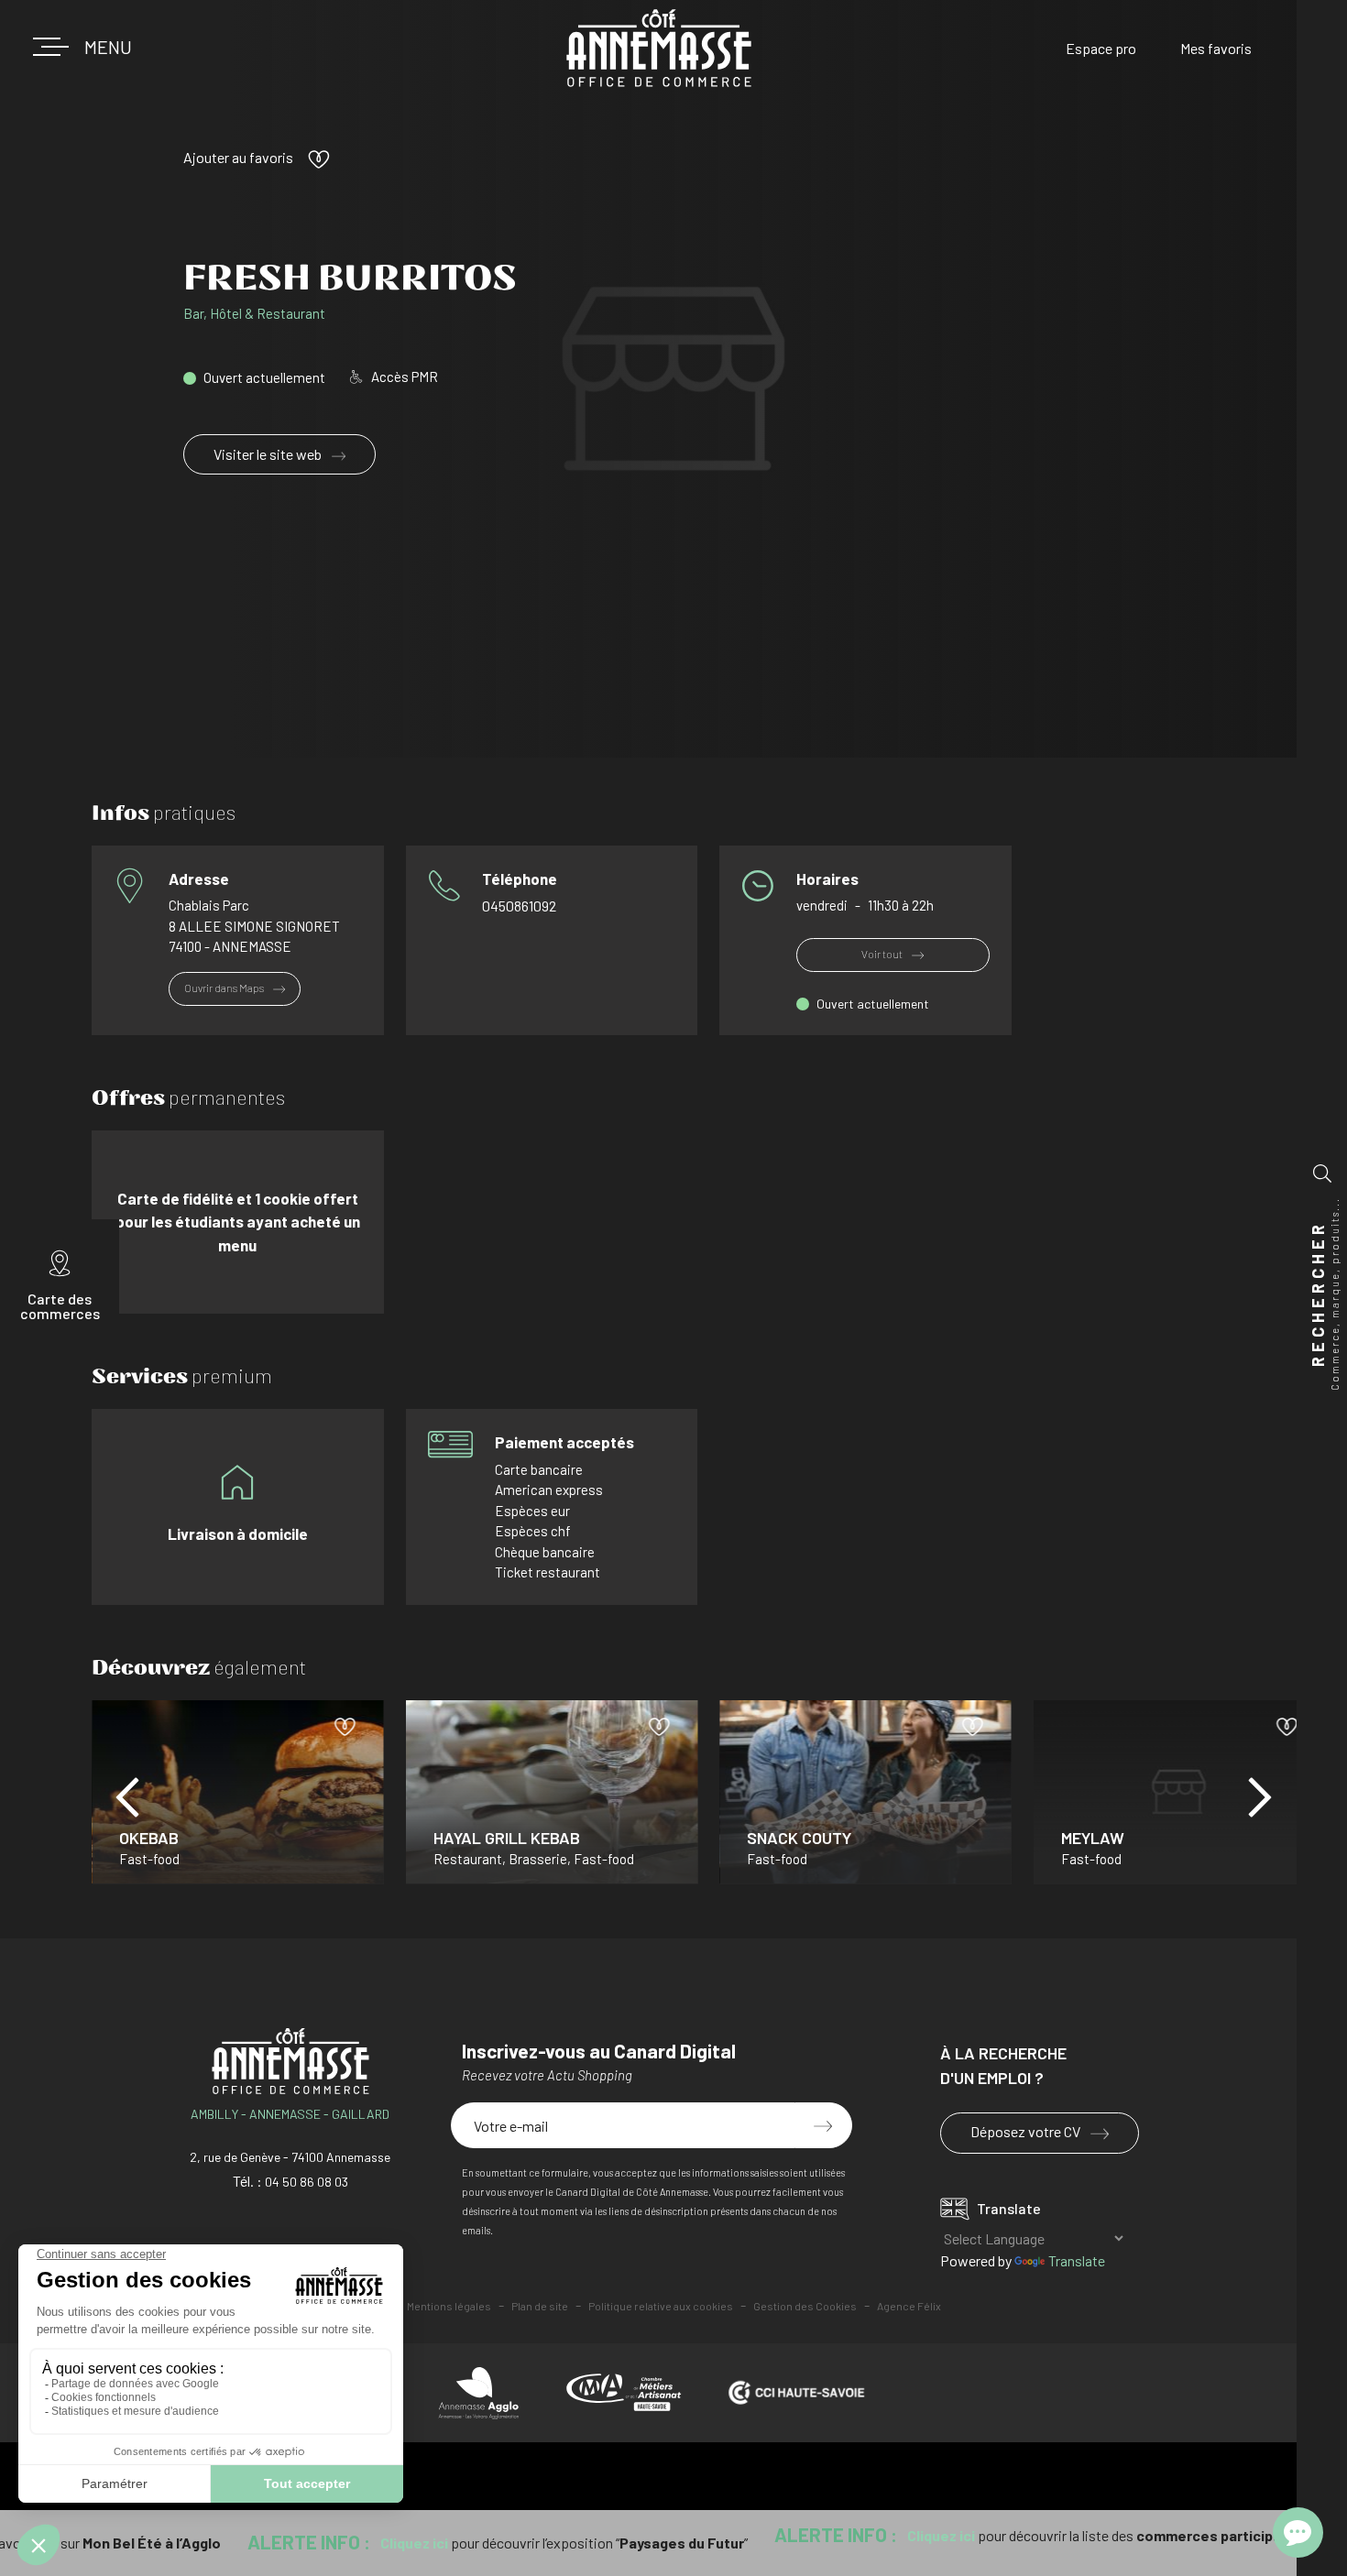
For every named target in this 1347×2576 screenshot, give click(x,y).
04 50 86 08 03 (307, 2182)
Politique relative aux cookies (661, 2306)
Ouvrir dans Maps (225, 988)
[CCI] (797, 2393)
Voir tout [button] (883, 954)
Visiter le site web (269, 454)
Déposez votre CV (1027, 2131)
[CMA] (624, 2392)
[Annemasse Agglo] (479, 2393)
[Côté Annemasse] (659, 49)
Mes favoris (1216, 48)
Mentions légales (449, 2306)
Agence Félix (909, 2306)
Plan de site (540, 2306)
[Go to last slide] (127, 1797)
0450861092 (519, 906)
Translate (1077, 2260)
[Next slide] (1260, 1797)
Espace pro (1101, 48)
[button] (101, 47)
